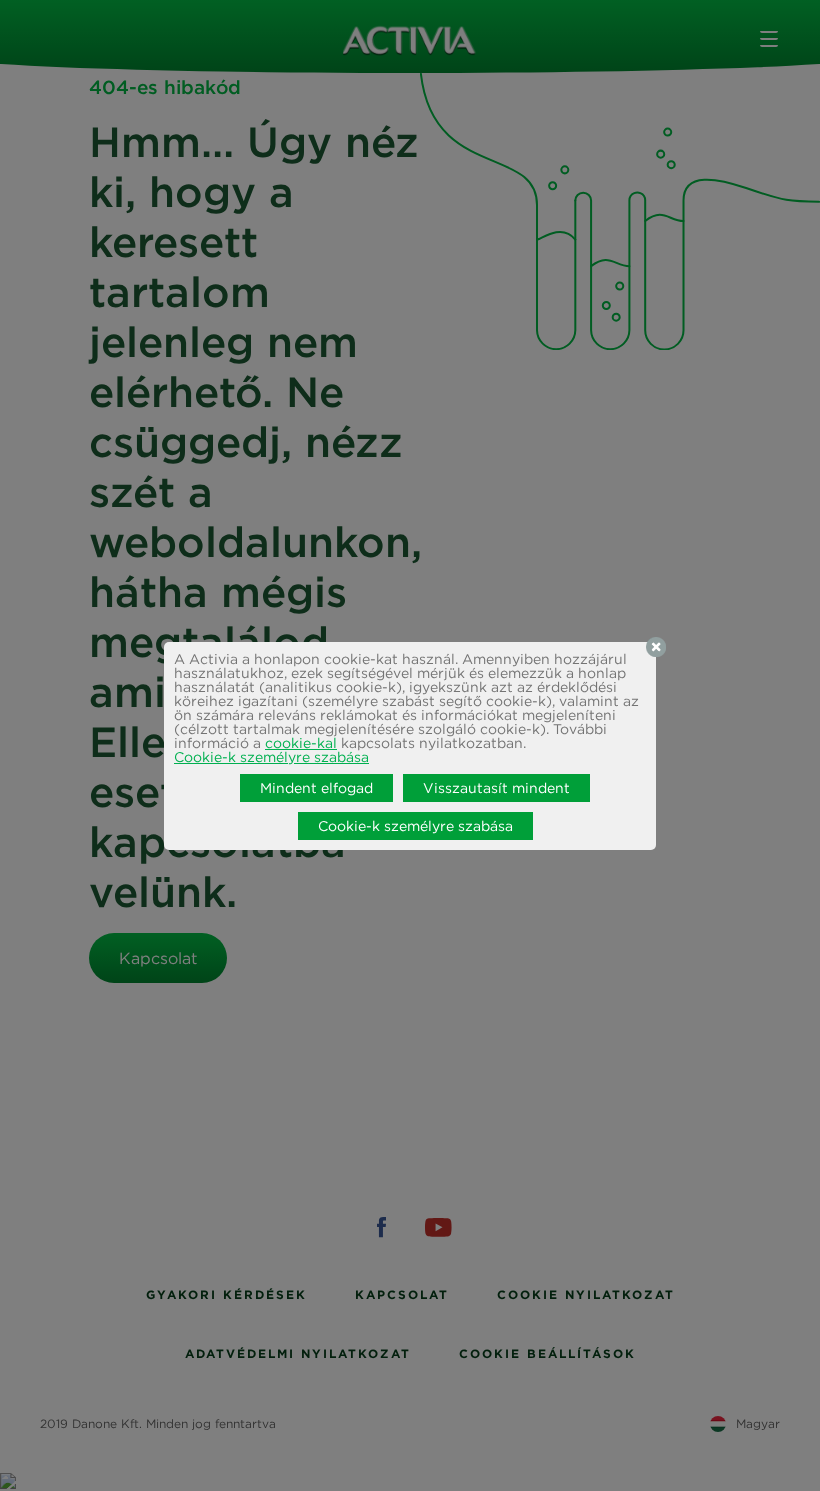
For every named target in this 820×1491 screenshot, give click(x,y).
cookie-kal (301, 743)
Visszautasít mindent (496, 788)
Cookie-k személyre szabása (271, 757)
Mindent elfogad (316, 788)
